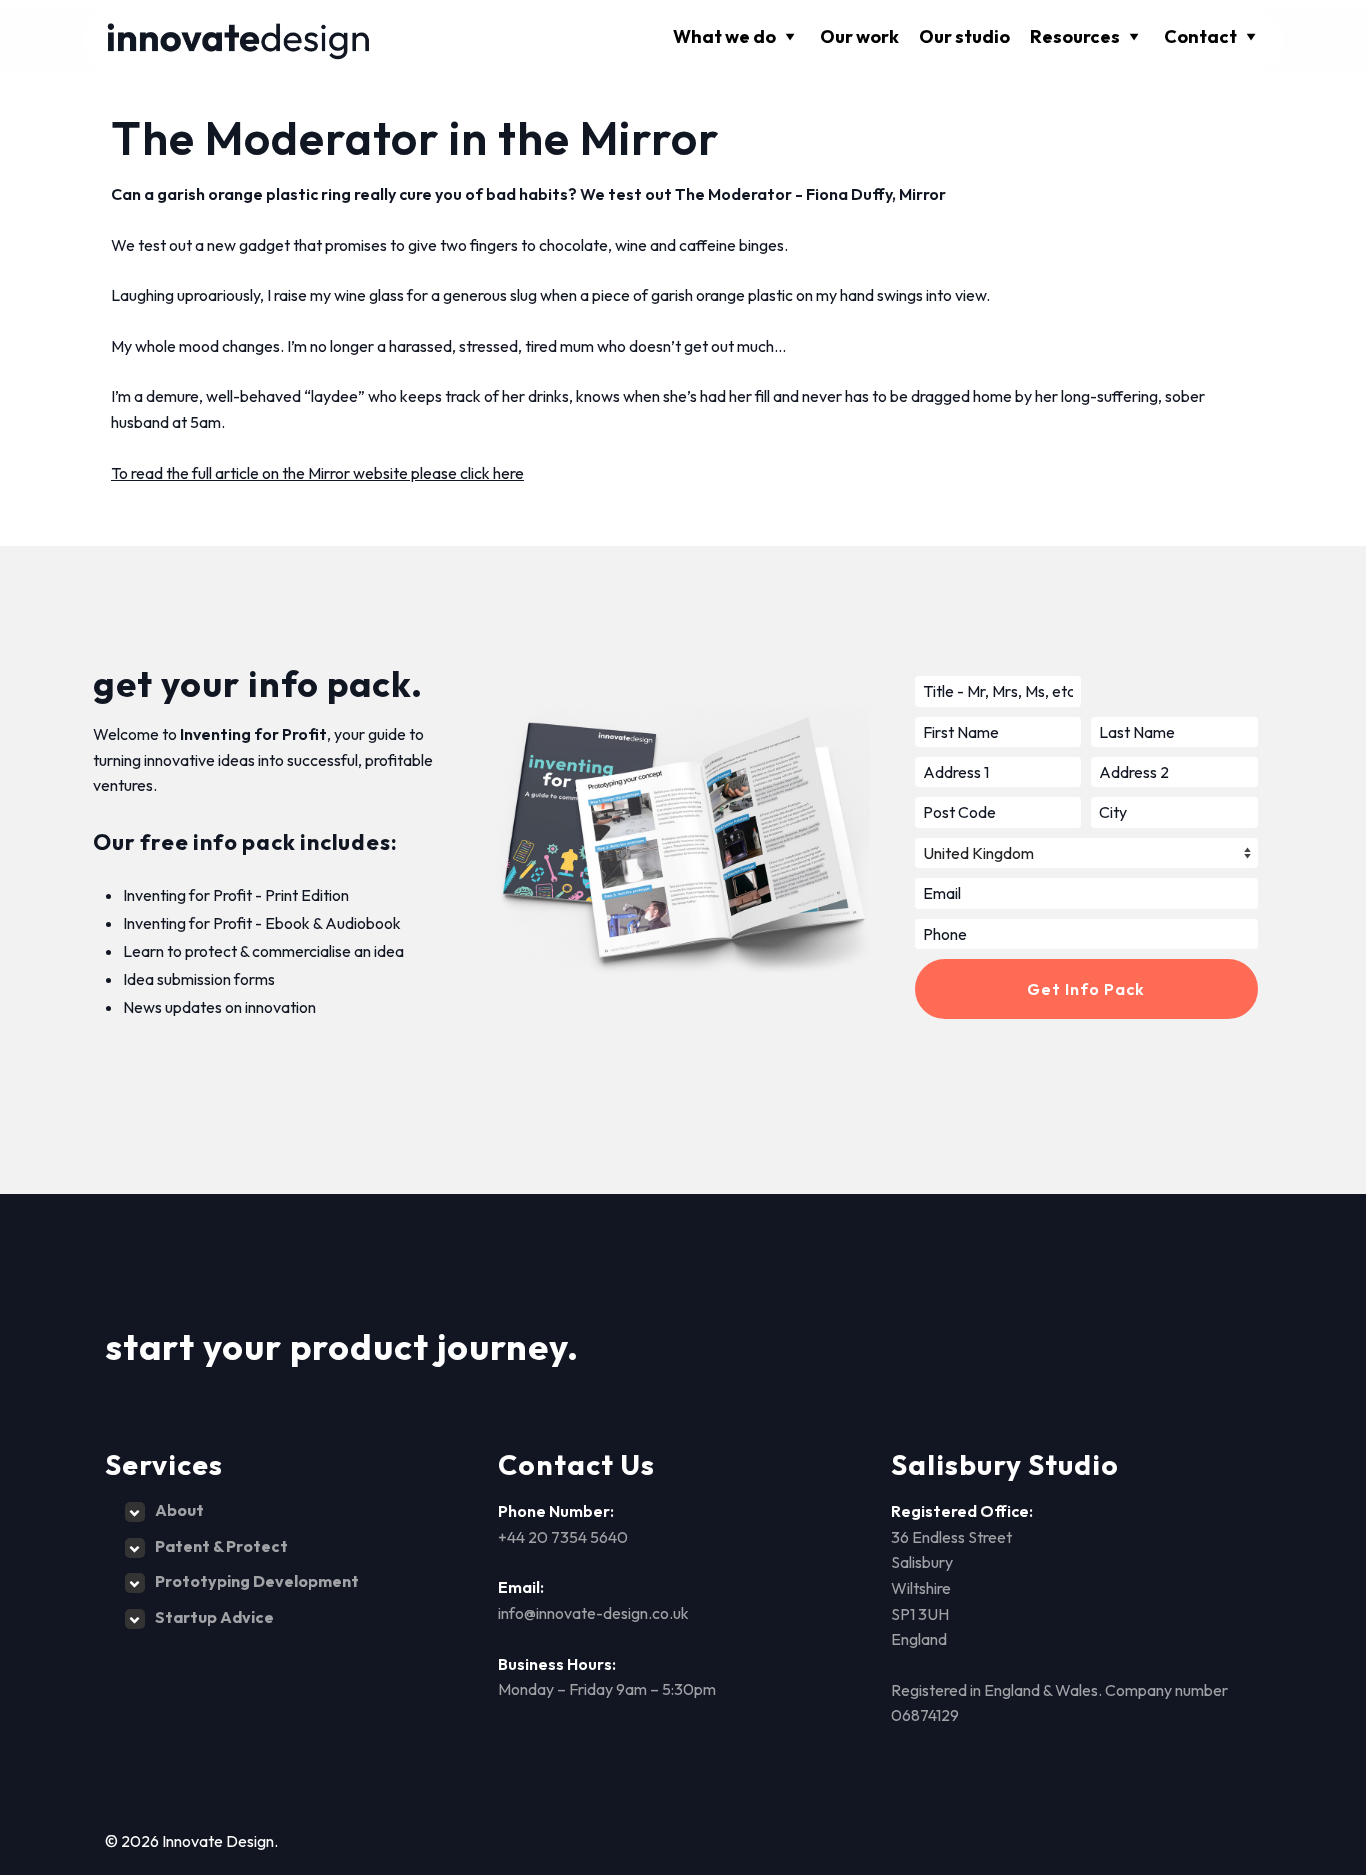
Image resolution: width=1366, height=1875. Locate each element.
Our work (859, 36)
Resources (1075, 36)
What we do (724, 36)
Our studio (964, 36)
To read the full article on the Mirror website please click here (317, 473)
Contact (1200, 36)
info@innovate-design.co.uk (593, 1613)
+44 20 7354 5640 (563, 1537)
